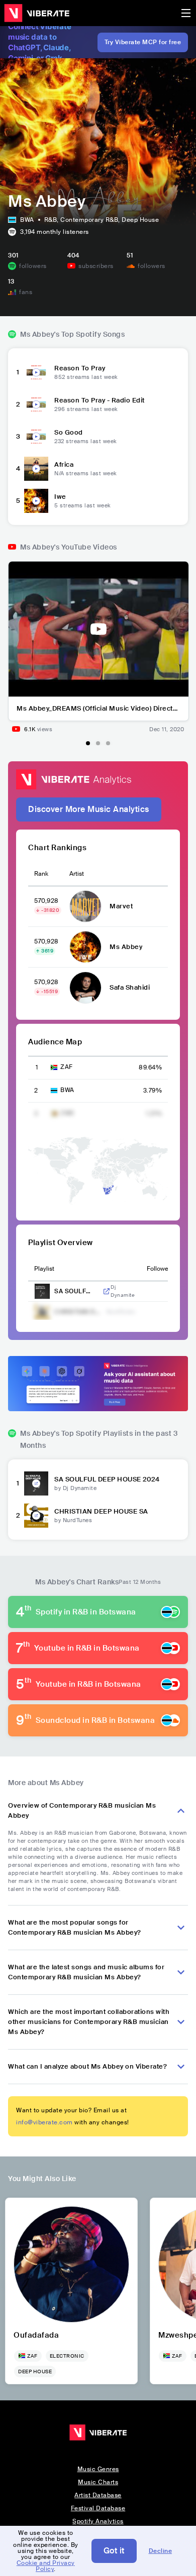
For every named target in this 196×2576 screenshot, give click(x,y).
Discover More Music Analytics (89, 809)
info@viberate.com (44, 2122)
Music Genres (98, 2469)
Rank (41, 874)
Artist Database (98, 2495)
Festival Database (98, 2508)
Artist (77, 874)
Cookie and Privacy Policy (46, 2566)
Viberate (37, 13)
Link (107, 1291)
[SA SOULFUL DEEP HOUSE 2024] (36, 1483)
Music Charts (98, 2482)
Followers (160, 1269)
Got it (114, 2551)
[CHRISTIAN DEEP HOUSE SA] (36, 1516)
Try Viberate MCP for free (143, 42)
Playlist (44, 1269)
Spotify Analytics (98, 2521)
